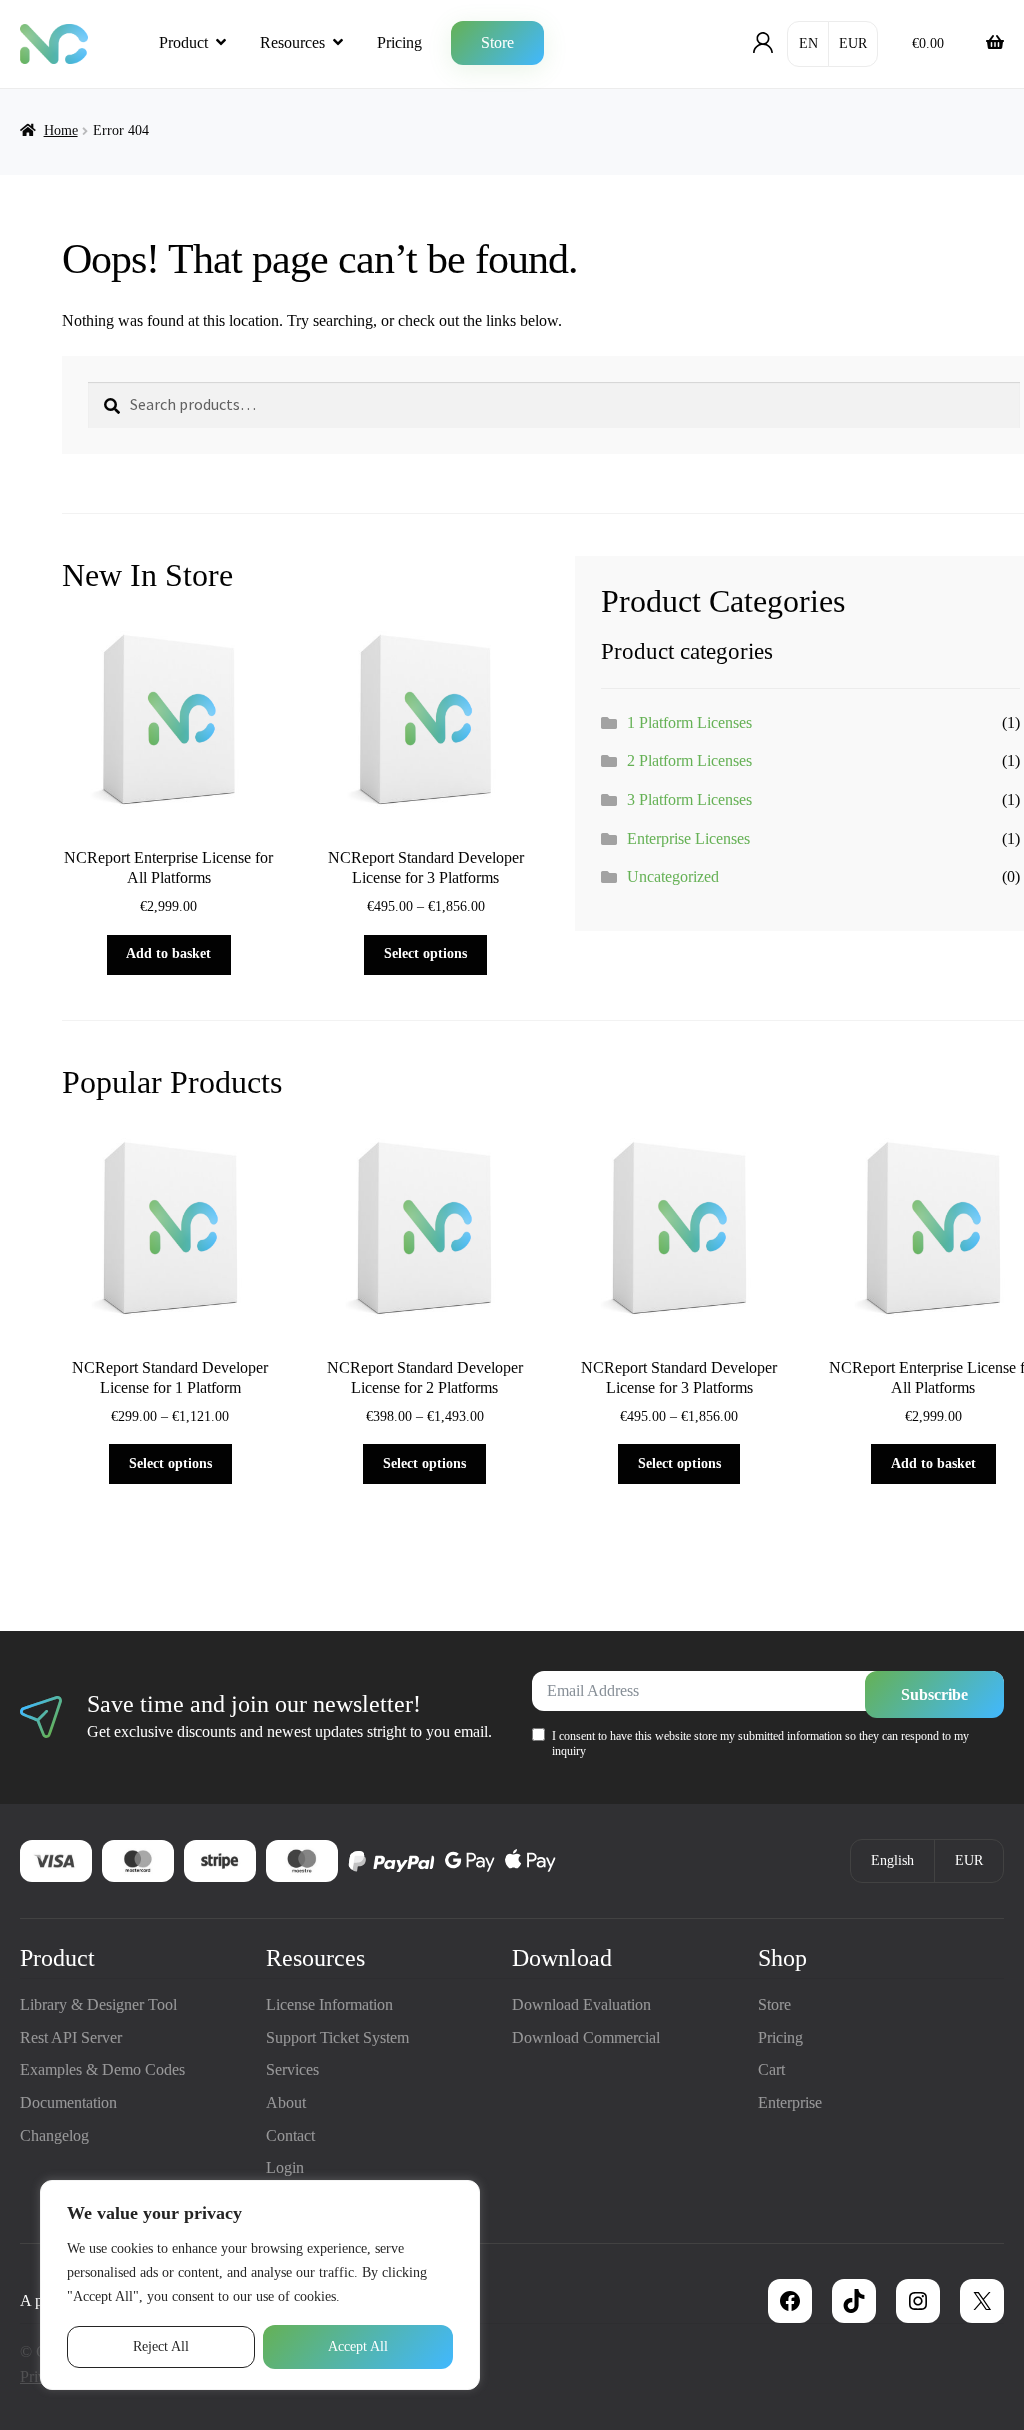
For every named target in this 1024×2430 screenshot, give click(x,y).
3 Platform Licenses (689, 799)
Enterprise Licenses (688, 838)
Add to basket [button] (168, 953)
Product (183, 42)
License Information (329, 2004)
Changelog (54, 2135)
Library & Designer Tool (98, 2004)
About (286, 2102)
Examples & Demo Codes (102, 2069)
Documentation (68, 2102)
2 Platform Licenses (689, 760)
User (763, 42)
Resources (292, 42)
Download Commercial (586, 2037)
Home (61, 130)
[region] (260, 2285)
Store (497, 42)
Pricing (399, 42)
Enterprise (790, 2102)
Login (285, 2167)
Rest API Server (71, 2037)
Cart (771, 2069)
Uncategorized (673, 876)
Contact (290, 2135)
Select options (425, 953)
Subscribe (934, 1694)
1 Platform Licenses (689, 722)
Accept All (358, 2346)
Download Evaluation (581, 2004)
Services (292, 2069)
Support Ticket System (337, 2037)
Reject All (161, 2346)
